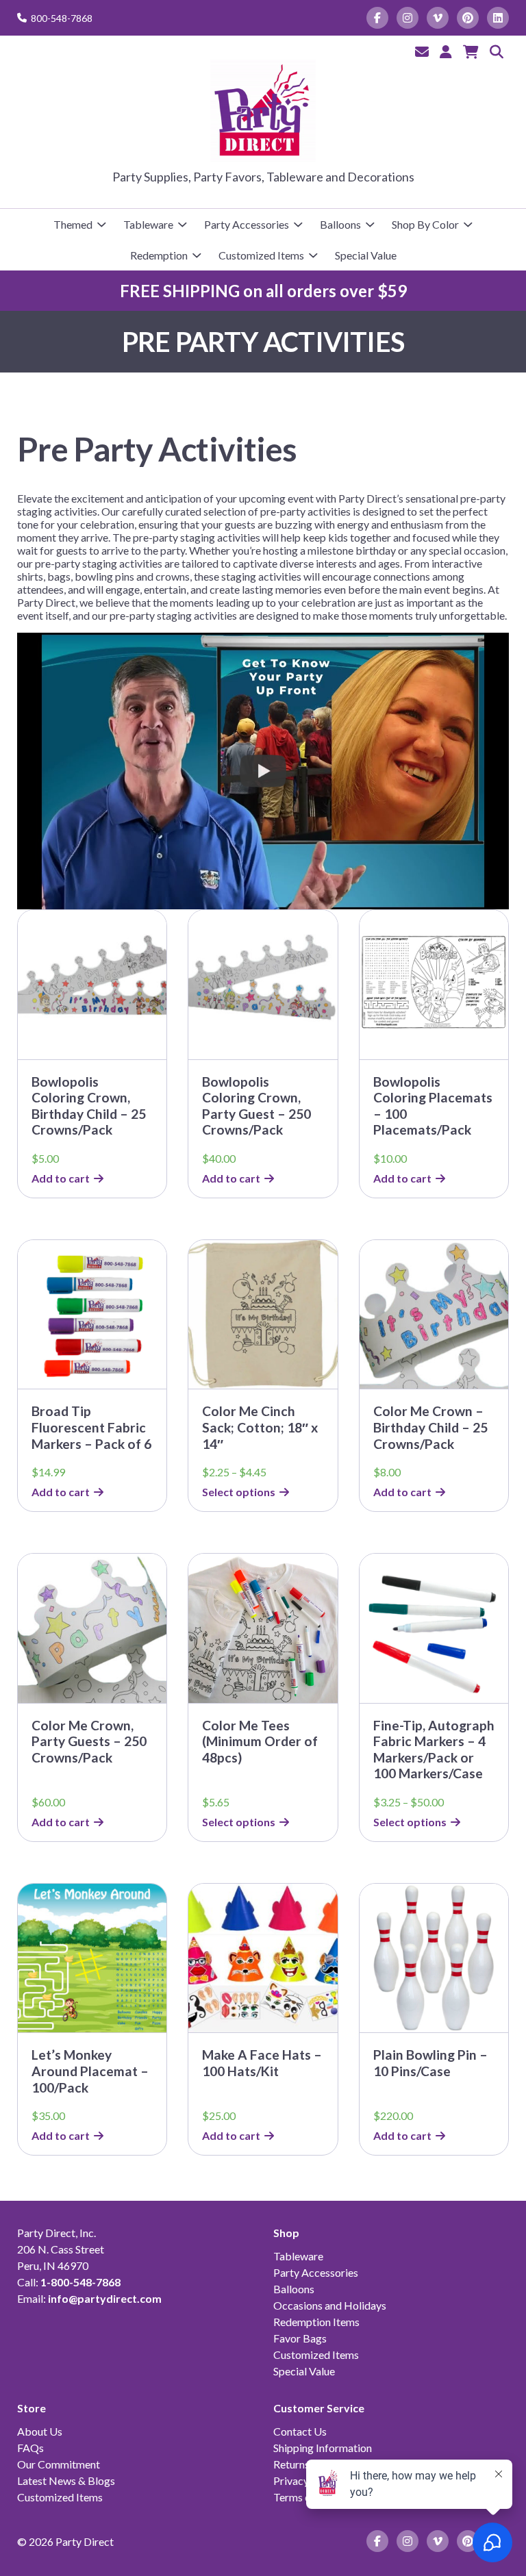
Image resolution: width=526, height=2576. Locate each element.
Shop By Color (425, 224)
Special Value (366, 255)
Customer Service (319, 2408)
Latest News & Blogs (66, 2480)
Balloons (340, 224)
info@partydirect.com (105, 2298)
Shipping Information (323, 2448)
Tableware (148, 224)
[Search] (497, 51)
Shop (286, 2233)
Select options (239, 1492)
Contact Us (300, 2431)
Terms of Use (304, 2497)
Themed (73, 224)
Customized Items (261, 255)
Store (32, 2408)
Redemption (159, 255)
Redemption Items (316, 2322)
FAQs (30, 2448)
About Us (40, 2431)
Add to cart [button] (61, 1178)
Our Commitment (59, 2464)
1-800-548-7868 (80, 2282)
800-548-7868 (62, 18)
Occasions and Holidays (330, 2305)
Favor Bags (300, 2338)
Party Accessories (247, 224)
